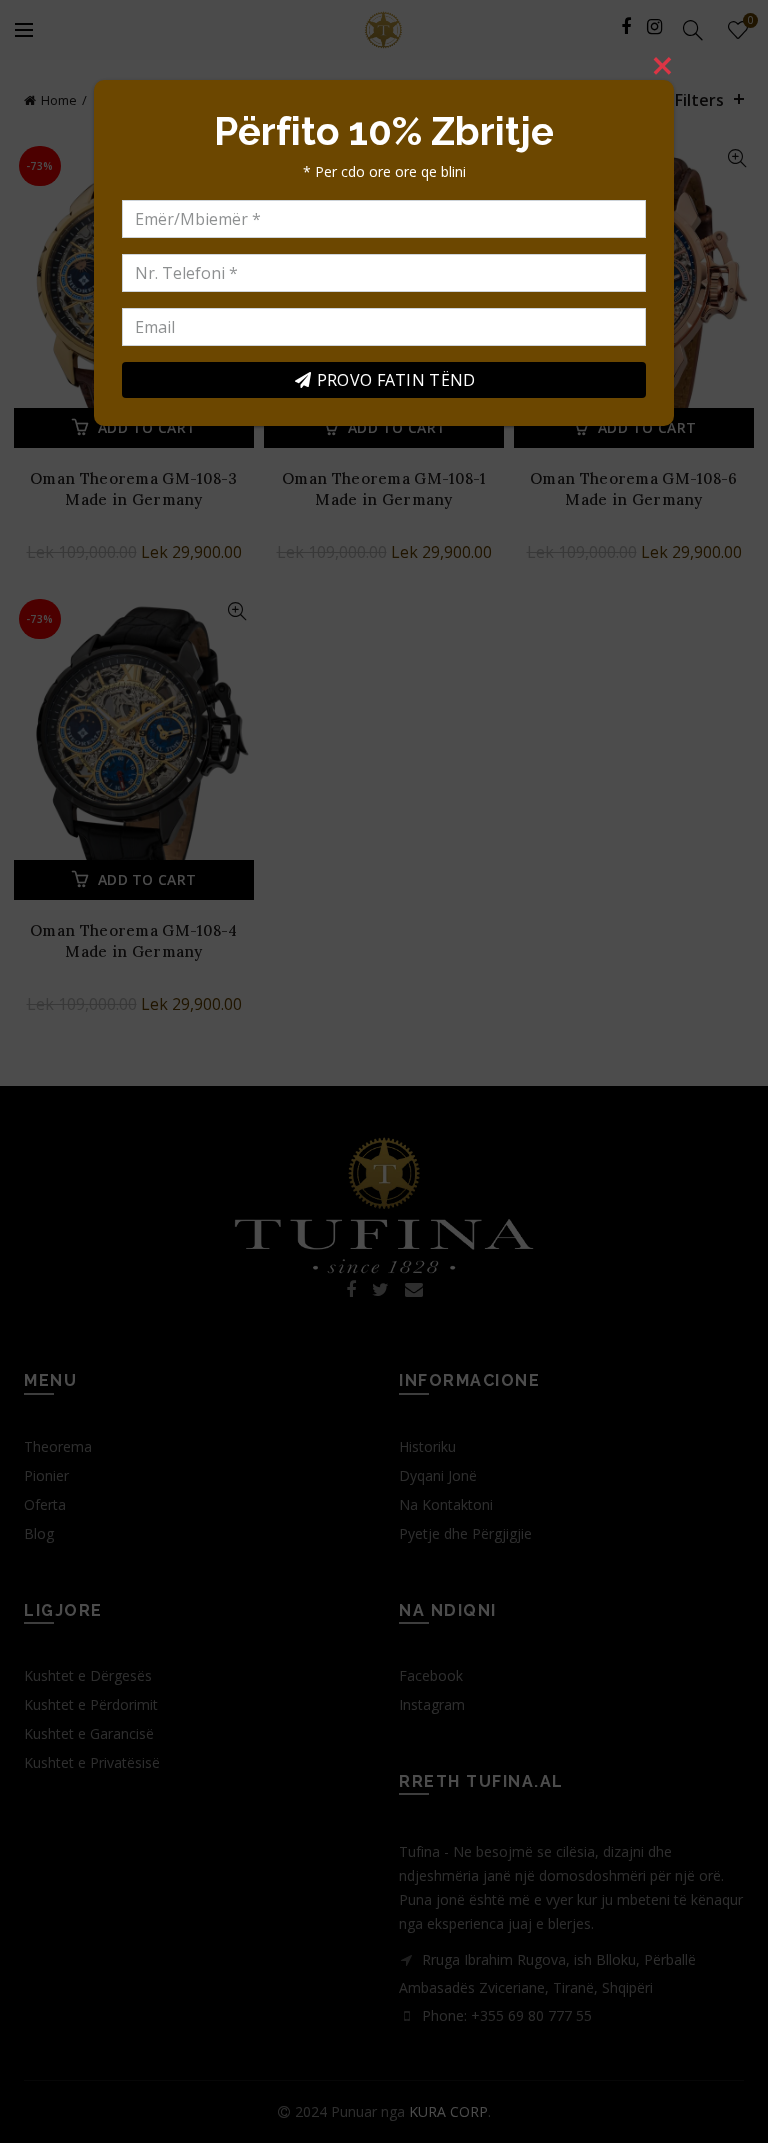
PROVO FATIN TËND (396, 380)
